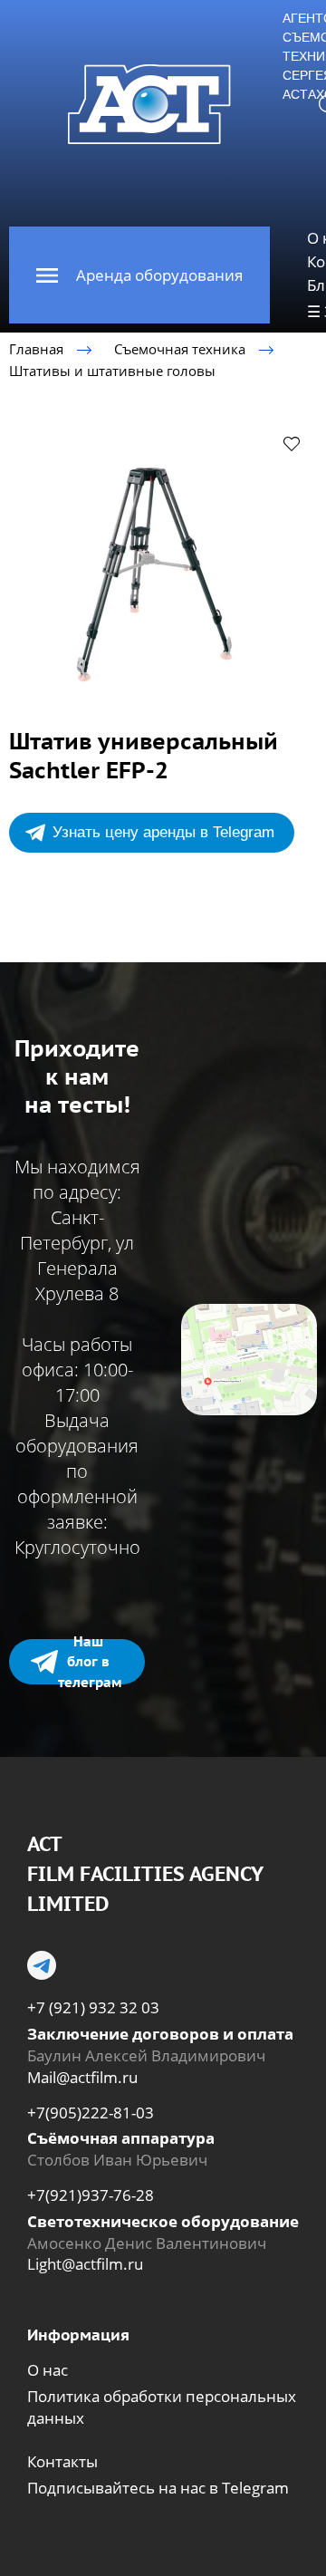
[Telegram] (42, 1965)
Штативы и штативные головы (112, 371)
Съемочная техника (180, 349)
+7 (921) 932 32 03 (93, 2007)
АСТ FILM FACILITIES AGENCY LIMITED (145, 1874)
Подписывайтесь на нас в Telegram (158, 2488)
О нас (48, 2370)
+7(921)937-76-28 (91, 2195)
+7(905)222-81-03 (91, 2113)
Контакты (62, 2461)
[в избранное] (292, 443)
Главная (36, 349)
